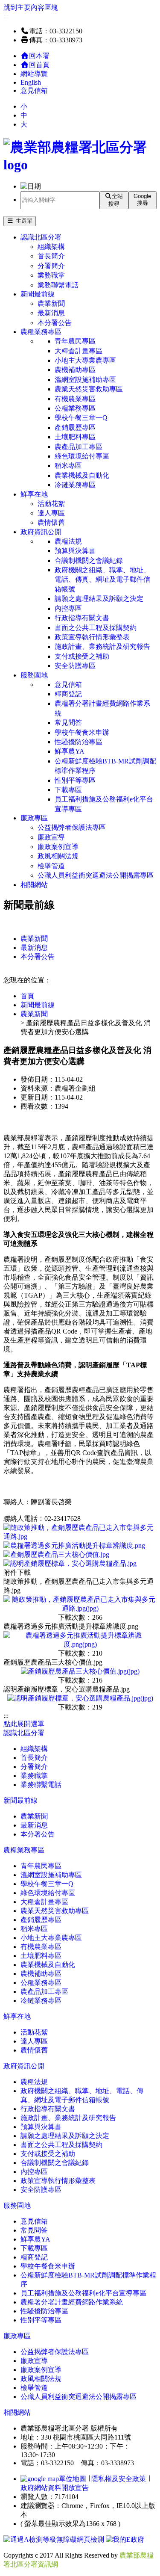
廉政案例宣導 (58, 847)
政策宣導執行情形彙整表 (92, 637)
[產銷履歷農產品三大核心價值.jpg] (56, 1554)
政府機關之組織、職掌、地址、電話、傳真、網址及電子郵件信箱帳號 (102, 580)
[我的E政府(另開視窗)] (125, 2539)
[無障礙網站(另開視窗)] (55, 2539)
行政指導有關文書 (82, 618)
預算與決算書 (75, 551)
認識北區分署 (41, 237)
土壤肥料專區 (75, 437)
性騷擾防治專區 (79, 742)
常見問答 (68, 723)
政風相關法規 (58, 856)
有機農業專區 (75, 399)
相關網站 (34, 885)
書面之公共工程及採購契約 (96, 628)
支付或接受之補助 (82, 656)
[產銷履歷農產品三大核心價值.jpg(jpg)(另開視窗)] (80, 1671)
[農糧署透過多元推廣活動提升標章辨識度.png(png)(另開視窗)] (80, 1644)
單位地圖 (73, 2479)
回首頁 (39, 65)
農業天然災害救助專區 (89, 389)
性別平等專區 (75, 780)
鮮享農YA (70, 751)
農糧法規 (68, 541)
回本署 (39, 56)
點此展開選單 (24, 1724)
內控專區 (68, 608)
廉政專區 (34, 818)
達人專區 (51, 513)
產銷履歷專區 (75, 427)
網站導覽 (34, 74)
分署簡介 (51, 266)
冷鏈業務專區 (75, 485)
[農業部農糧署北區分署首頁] (80, 165)
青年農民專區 (75, 341)
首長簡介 (51, 256)
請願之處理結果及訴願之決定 (99, 599)
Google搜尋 (142, 200)
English (31, 82)
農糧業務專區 (41, 332)
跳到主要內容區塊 (31, 7)
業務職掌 (51, 275)
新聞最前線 (38, 294)
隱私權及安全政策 (119, 2479)
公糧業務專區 (75, 408)
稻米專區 (68, 466)
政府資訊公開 (41, 532)
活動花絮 (51, 504)
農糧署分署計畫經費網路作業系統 (102, 708)
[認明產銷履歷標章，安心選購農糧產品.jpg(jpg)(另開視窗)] (80, 1698)
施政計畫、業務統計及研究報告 (102, 646)
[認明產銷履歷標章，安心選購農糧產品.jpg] (70, 1563)
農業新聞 (51, 303)
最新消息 (51, 313)
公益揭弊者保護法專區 (72, 827)
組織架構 (51, 247)
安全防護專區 (75, 666)
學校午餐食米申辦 (82, 732)
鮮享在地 (34, 494)
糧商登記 (68, 694)
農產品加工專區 (79, 447)
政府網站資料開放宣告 (55, 2488)
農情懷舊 (51, 522)
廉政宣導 (51, 837)
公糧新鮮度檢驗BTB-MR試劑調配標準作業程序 (105, 766)
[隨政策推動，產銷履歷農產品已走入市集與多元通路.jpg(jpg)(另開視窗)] (80, 1608)
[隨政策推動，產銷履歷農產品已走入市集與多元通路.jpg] (80, 1536)
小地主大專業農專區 (85, 360)
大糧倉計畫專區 (79, 351)
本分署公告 (55, 323)
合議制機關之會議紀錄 (89, 560)
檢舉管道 (51, 866)
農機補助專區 (75, 370)
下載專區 (68, 790)
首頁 (27, 996)
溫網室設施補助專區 (85, 380)
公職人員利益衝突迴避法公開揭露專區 (96, 875)
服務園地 (34, 675)
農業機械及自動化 (82, 475)
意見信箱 (34, 90)
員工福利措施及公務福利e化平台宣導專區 (104, 804)
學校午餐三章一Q (81, 418)
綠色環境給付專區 (82, 456)
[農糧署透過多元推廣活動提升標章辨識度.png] (74, 1545)
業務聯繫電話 (58, 285)
